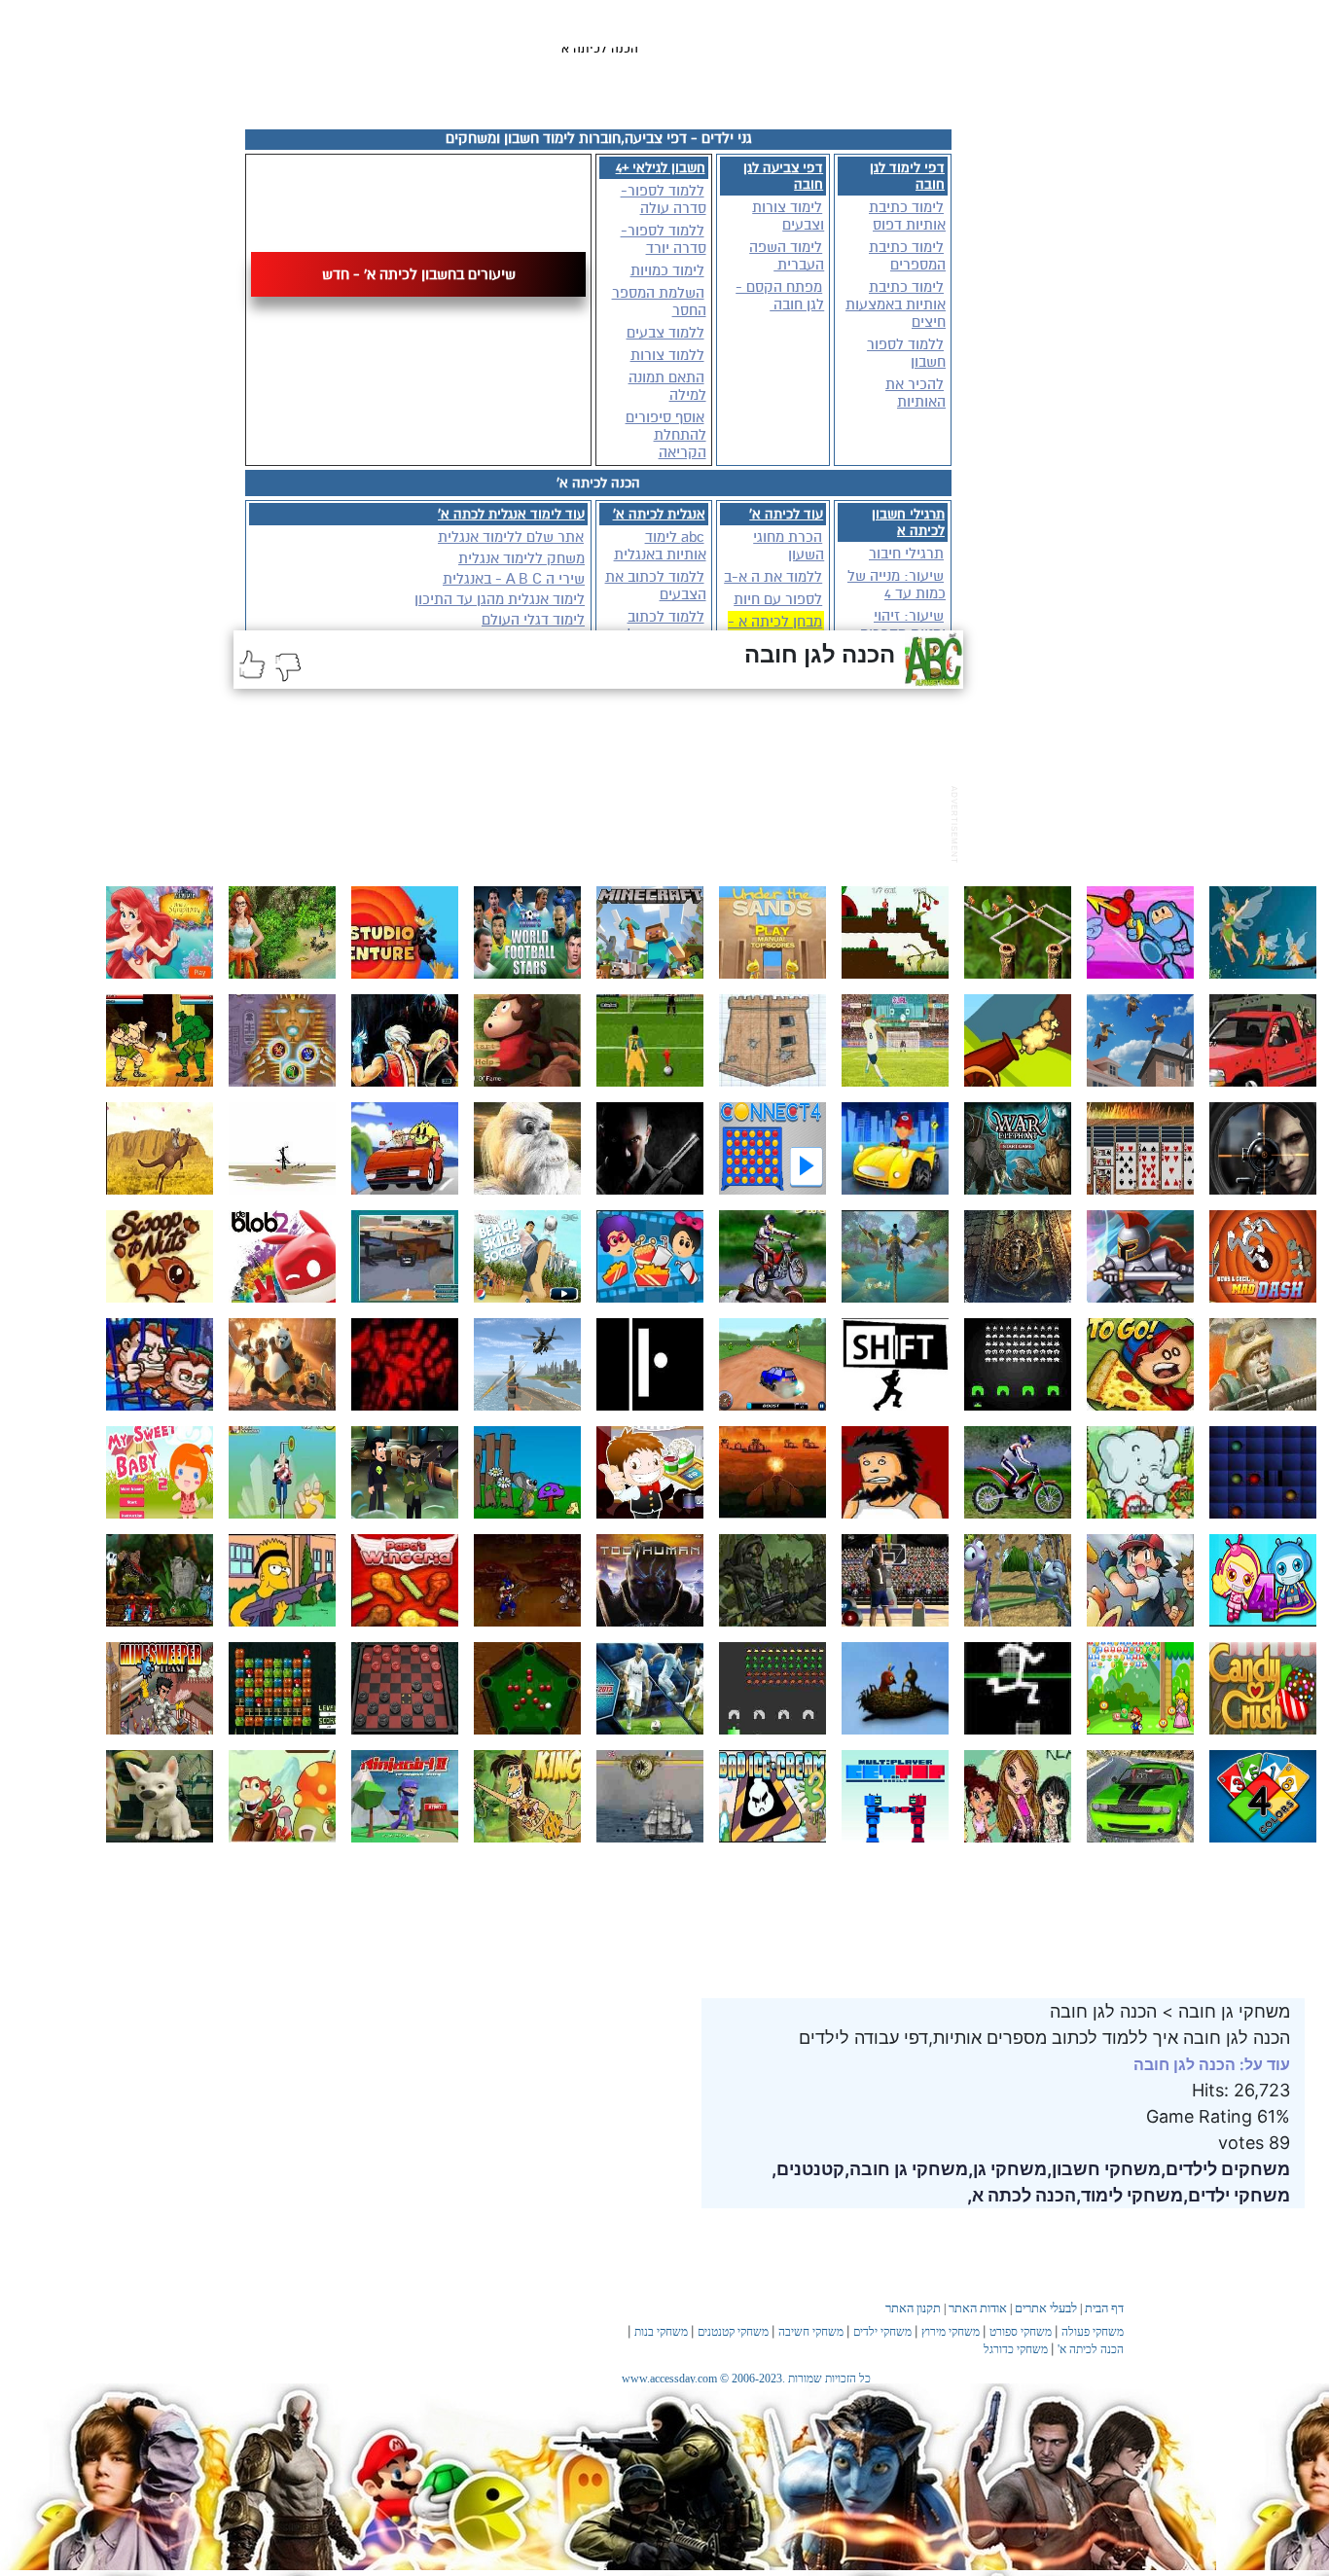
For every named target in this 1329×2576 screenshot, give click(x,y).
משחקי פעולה (1093, 2332)
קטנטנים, (808, 2169)
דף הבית (1104, 2308)
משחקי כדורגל (1016, 2349)
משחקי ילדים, (1237, 2195)
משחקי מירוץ (951, 2332)
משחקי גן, (1007, 2169)
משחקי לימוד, (1130, 2195)
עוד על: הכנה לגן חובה (1212, 2064)
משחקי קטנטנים (733, 2332)
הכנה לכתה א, (1022, 2195)
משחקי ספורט (1021, 2332)
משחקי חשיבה (811, 2332)
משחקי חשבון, (1104, 2169)
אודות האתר (978, 2308)
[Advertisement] (588, 822)
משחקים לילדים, (1225, 2169)
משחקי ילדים (882, 2332)
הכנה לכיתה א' (1091, 2349)
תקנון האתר (913, 2308)
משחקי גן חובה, (906, 2169)
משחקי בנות (661, 2332)
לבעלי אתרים (1046, 2308)
